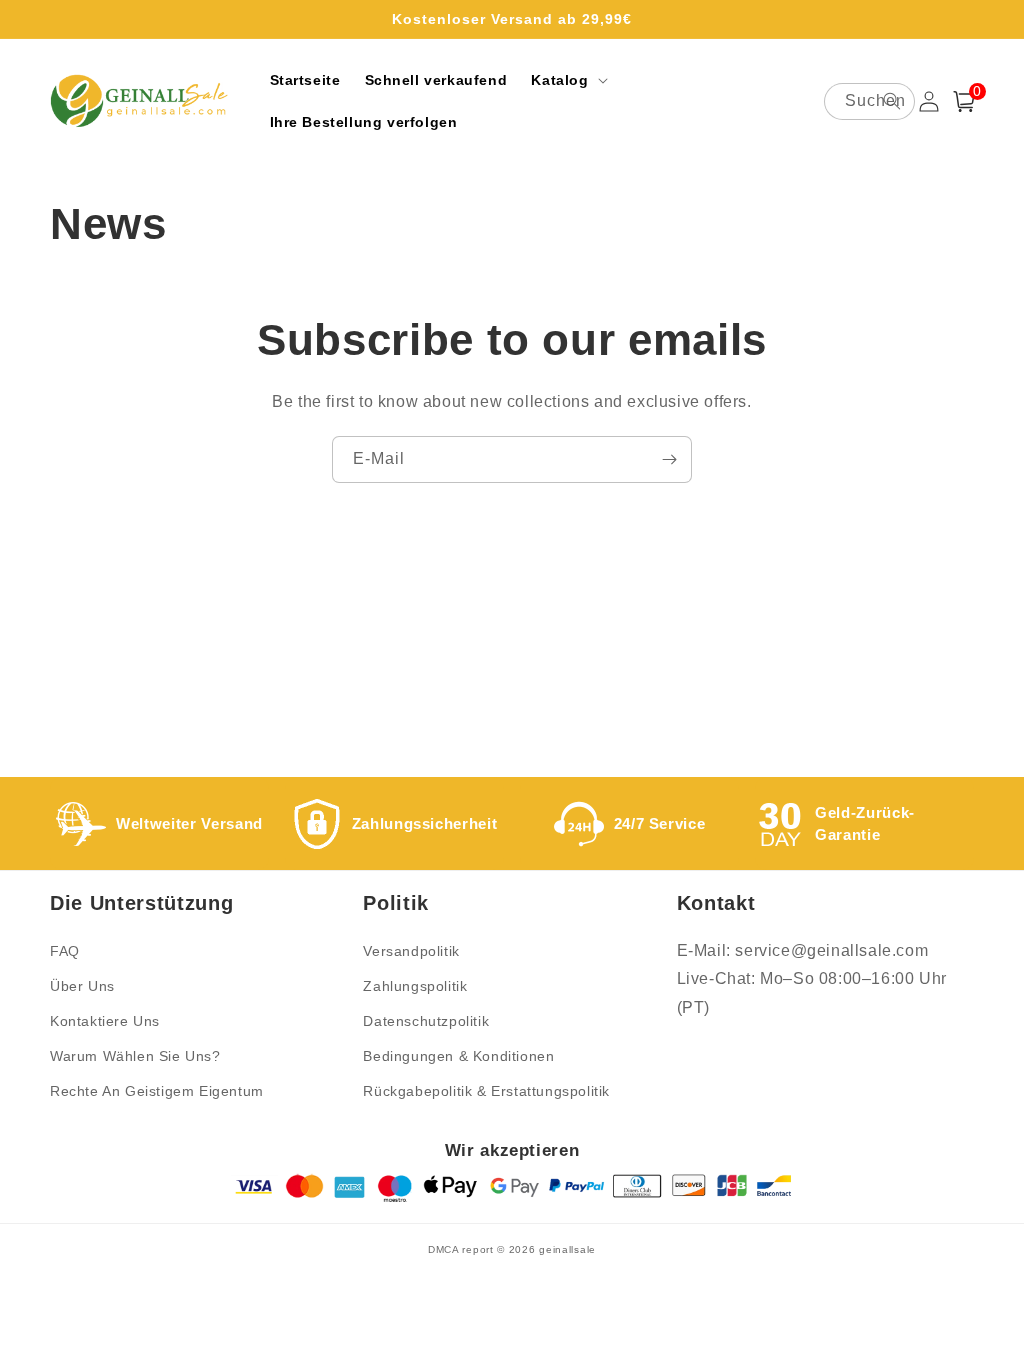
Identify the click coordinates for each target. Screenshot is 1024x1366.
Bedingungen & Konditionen (458, 1056)
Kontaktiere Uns (105, 1021)
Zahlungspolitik (415, 986)
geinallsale (567, 1249)
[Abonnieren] (669, 459)
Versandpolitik (411, 951)
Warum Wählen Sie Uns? (135, 1056)
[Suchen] (892, 101)
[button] (567, 80)
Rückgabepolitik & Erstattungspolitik (486, 1091)
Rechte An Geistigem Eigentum (157, 1091)
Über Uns (82, 986)
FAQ (65, 951)
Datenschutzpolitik (426, 1021)
